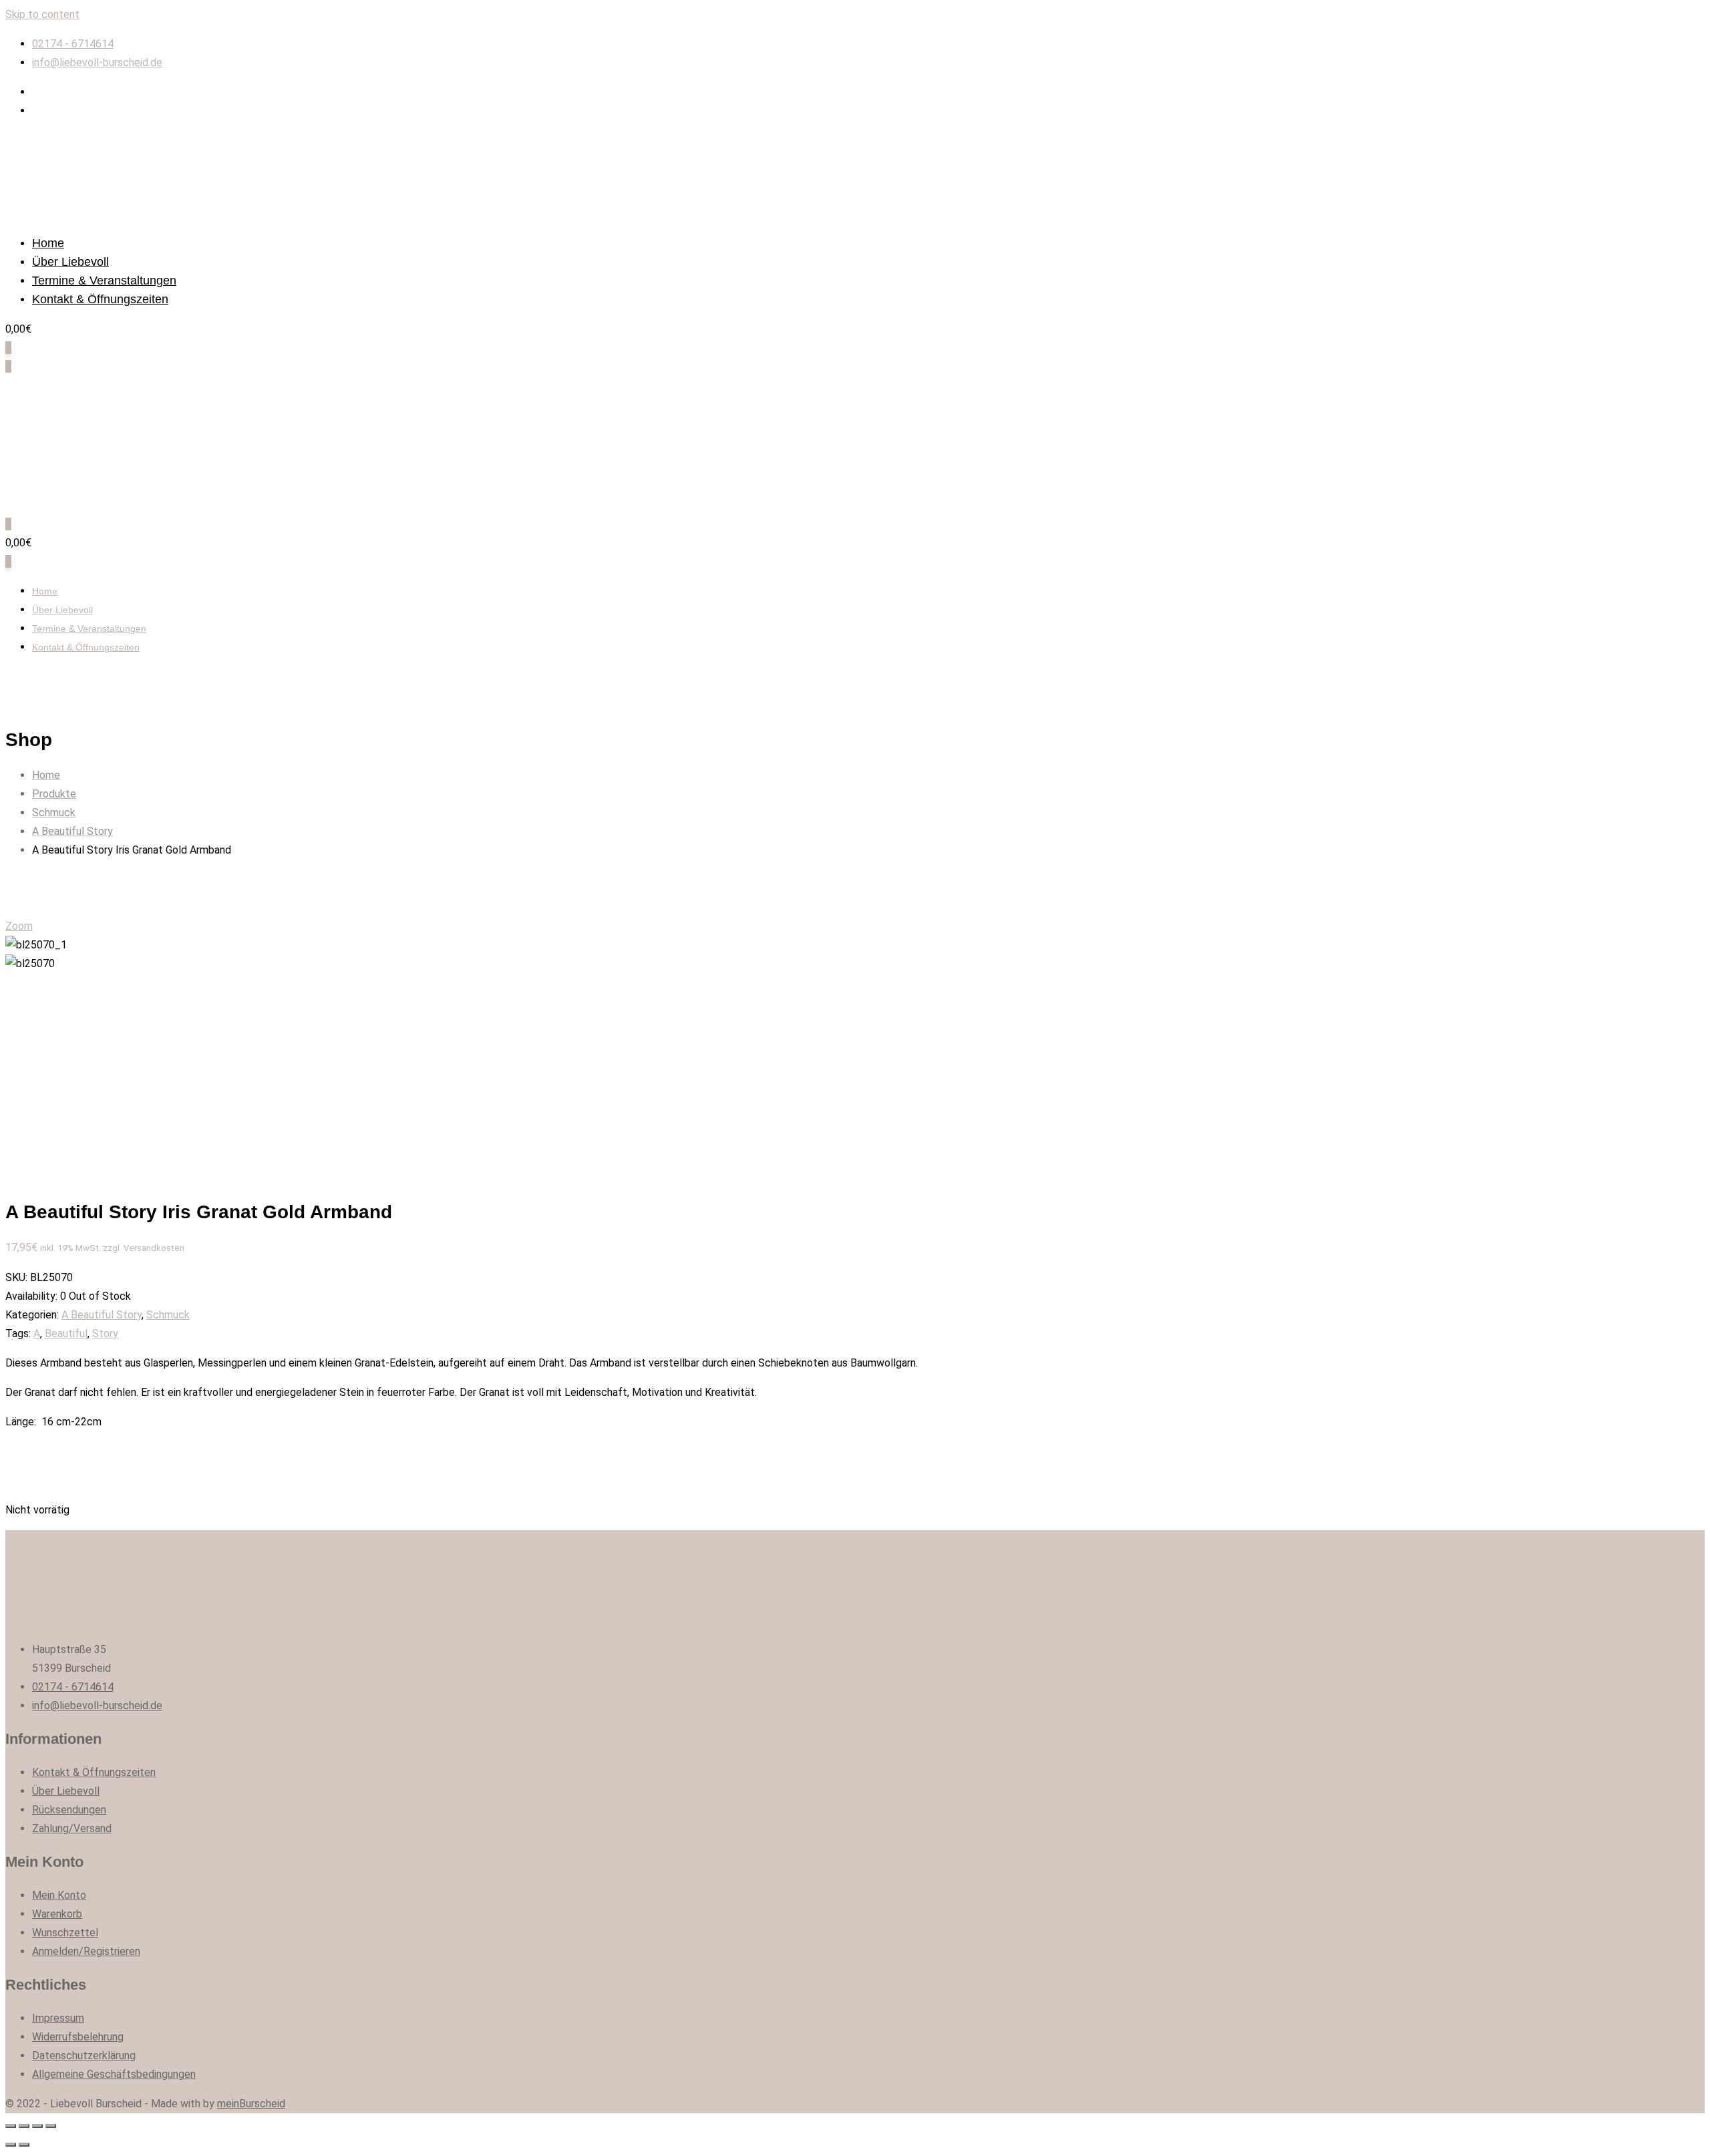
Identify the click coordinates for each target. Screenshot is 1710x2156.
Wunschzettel (65, 1933)
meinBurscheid (251, 2104)
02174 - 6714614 (73, 44)
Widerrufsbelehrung (78, 2037)
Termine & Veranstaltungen (104, 281)
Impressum (58, 2018)
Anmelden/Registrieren (86, 1951)
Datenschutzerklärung (84, 2055)
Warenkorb (57, 1914)
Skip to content (42, 14)
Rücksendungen (69, 1810)
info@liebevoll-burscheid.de (97, 62)
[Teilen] (24, 2126)
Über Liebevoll (70, 262)
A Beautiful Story (102, 1315)
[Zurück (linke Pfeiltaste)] (11, 2145)
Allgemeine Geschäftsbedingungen (114, 2074)
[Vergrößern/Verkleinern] (51, 2126)
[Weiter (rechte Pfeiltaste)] (24, 2145)
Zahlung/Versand (72, 1828)
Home (48, 243)
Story (105, 1333)
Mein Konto (59, 1895)
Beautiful (66, 1333)
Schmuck (168, 1315)
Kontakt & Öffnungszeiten (100, 299)
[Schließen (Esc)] (11, 2126)
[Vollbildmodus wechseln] (37, 2126)
